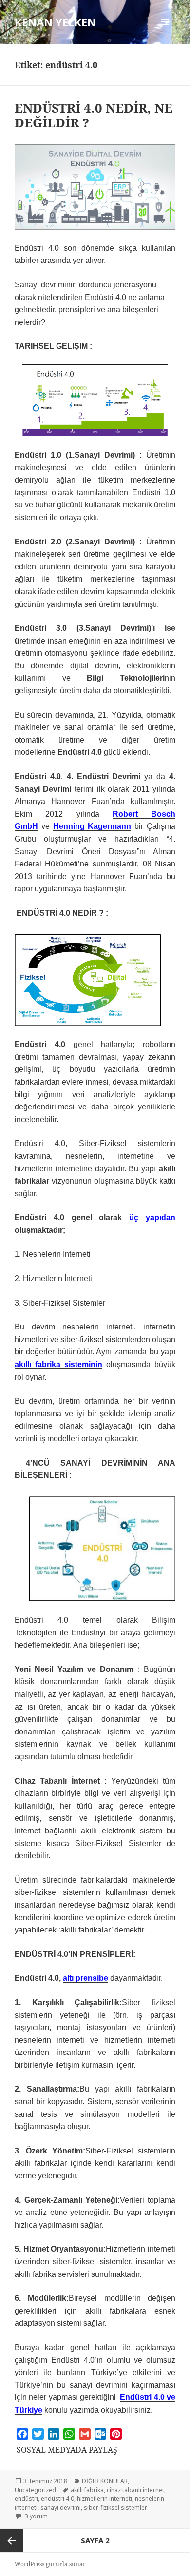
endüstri (26, 2499)
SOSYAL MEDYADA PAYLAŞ (67, 2450)
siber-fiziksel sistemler (115, 2507)
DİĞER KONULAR (105, 2481)
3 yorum (36, 2516)
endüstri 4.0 (57, 2499)
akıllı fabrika (87, 2490)
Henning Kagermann (92, 826)
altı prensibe (85, 1978)
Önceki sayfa (12, 2540)
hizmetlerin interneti (104, 2499)
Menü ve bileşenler (165, 32)
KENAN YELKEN (55, 22)
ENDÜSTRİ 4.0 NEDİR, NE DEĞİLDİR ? (94, 115)
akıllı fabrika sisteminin (58, 1364)
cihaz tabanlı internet (135, 2490)
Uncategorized (35, 2490)
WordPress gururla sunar (50, 2564)
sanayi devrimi (61, 2507)
